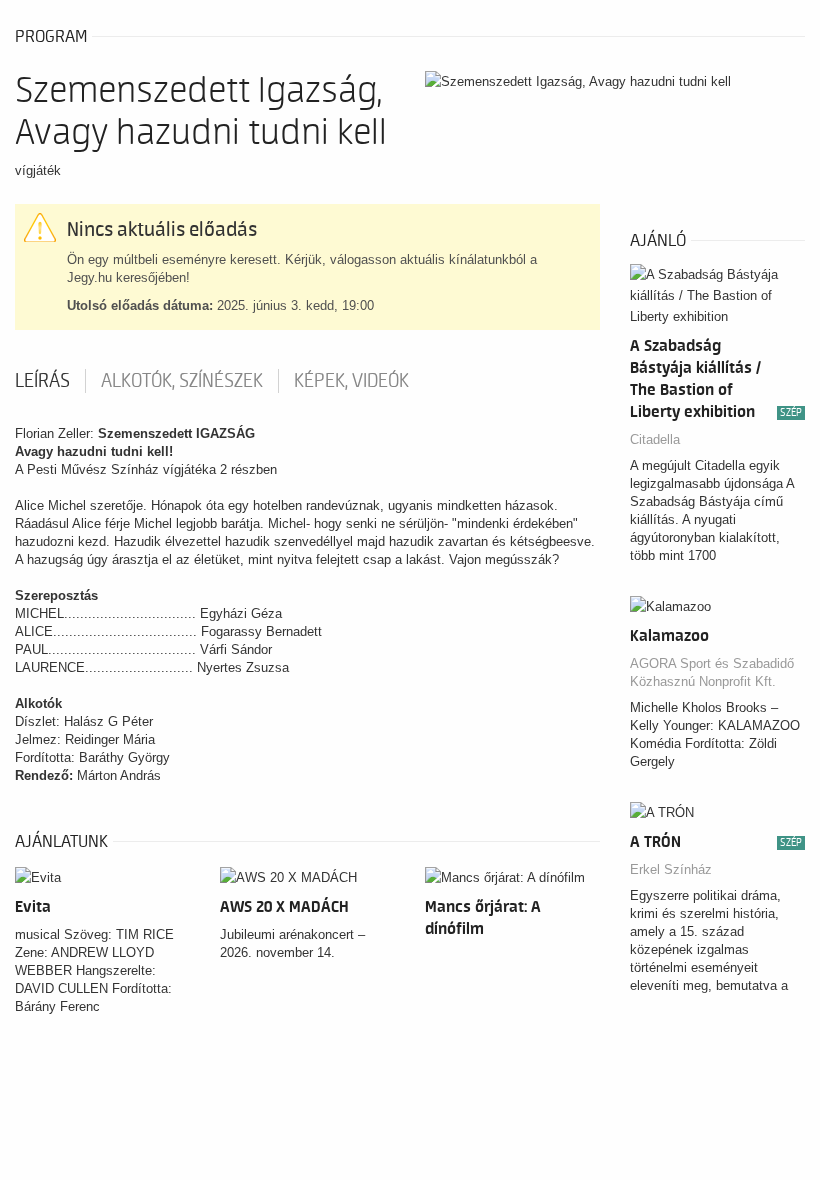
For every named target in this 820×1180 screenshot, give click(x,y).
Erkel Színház (671, 869)
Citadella (655, 439)
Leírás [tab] (42, 381)
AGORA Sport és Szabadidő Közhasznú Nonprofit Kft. (712, 672)
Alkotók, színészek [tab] (182, 381)
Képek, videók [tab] (351, 381)
